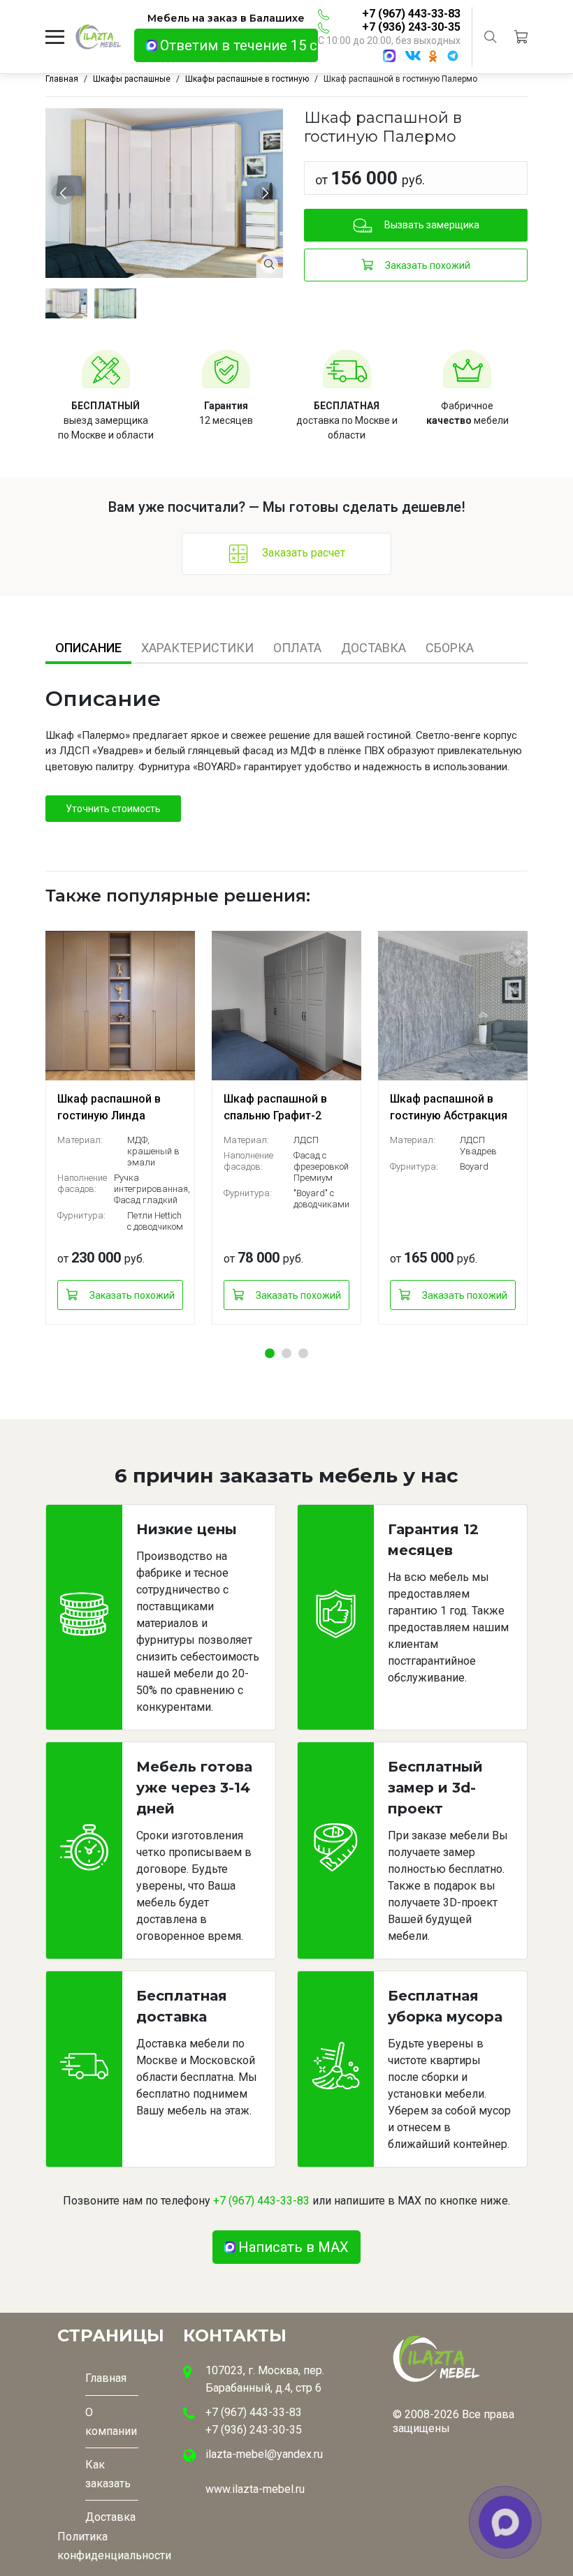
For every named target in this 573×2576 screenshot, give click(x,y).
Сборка (450, 648)
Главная (106, 2378)
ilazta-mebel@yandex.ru (264, 2454)
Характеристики (197, 648)
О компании (111, 2422)
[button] (270, 1353)
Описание (88, 648)
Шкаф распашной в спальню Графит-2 (275, 1107)
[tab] (88, 648)
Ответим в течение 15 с (239, 45)
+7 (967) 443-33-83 (411, 14)
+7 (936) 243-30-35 (411, 27)
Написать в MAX (293, 2247)
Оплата (297, 648)
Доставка (373, 648)
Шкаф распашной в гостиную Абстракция (449, 1107)
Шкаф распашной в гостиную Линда (109, 1107)
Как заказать (108, 2474)
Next (267, 193)
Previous (65, 193)
